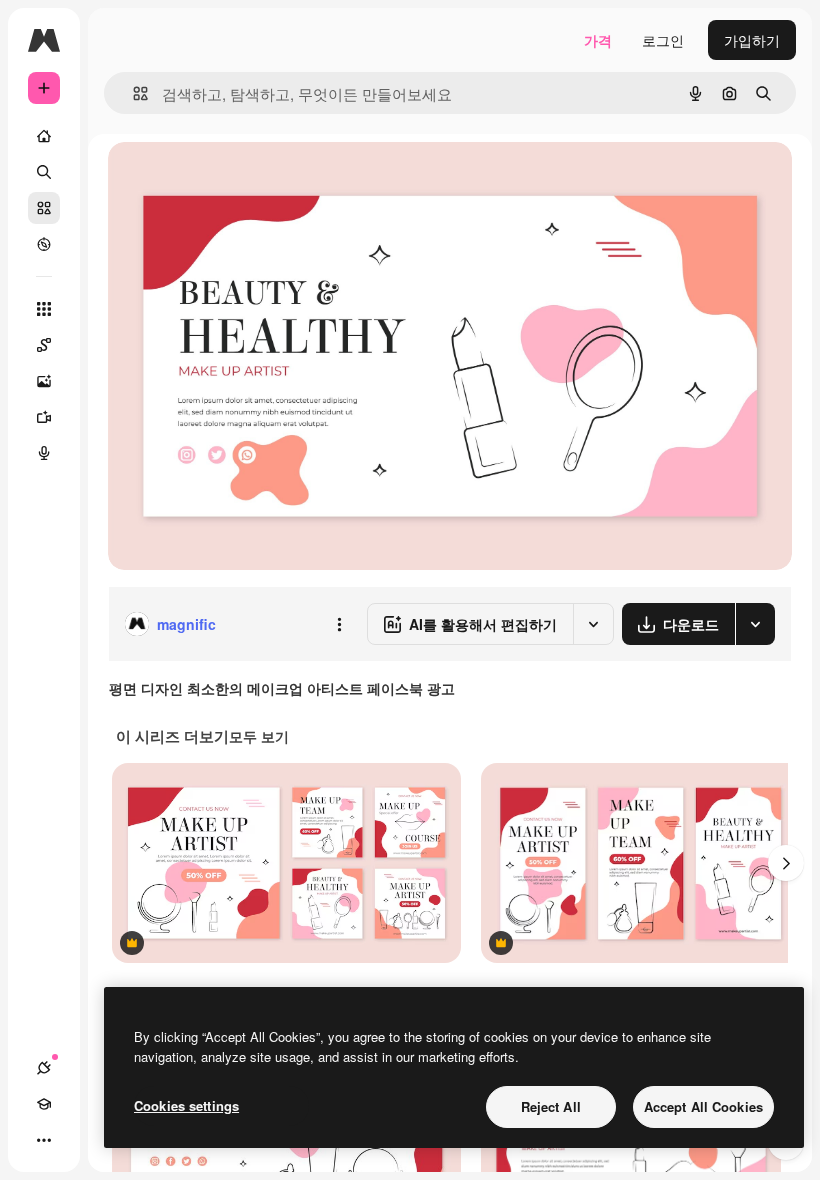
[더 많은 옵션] (339, 624)
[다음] (786, 863)
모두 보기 (259, 736)
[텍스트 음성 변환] (44, 453)
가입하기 (752, 40)
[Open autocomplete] (132, 93)
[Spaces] (44, 345)
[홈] (44, 136)
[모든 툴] (44, 309)
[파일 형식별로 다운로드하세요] (755, 624)
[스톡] (44, 208)
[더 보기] (44, 1140)
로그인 (663, 40)
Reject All (551, 1106)
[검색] (44, 172)
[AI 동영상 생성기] (44, 417)
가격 (598, 40)
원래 (223, 179)
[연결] (44, 1068)
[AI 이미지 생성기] (44, 381)
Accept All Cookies (703, 1106)
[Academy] (44, 1104)
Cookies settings (186, 1105)
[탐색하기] (44, 244)
